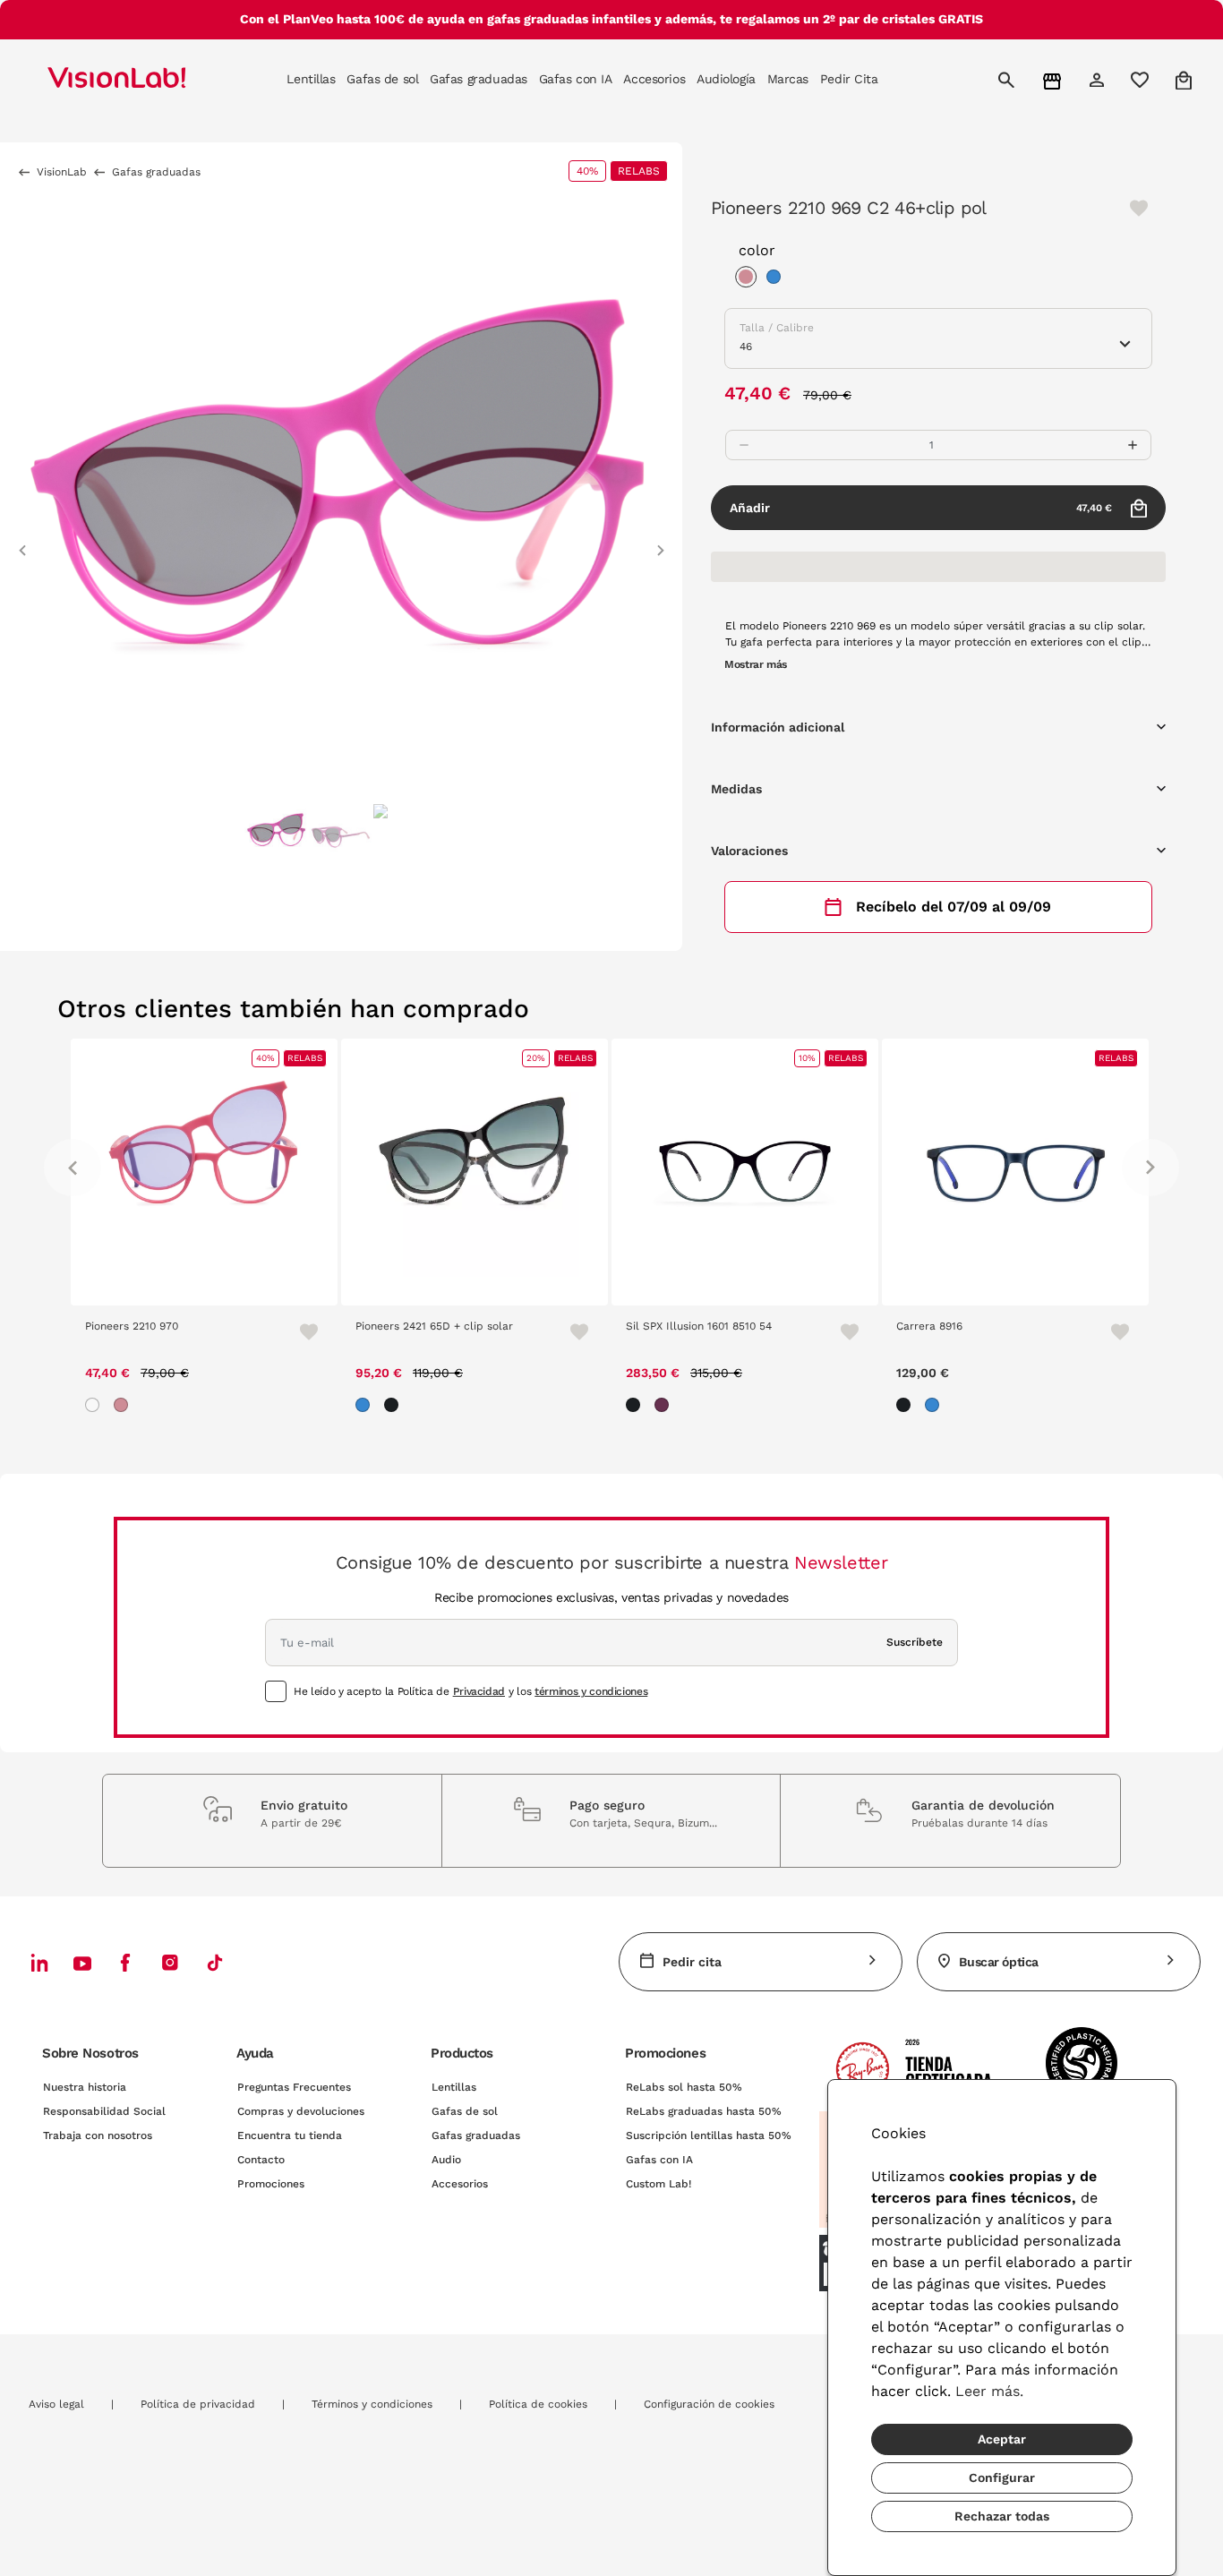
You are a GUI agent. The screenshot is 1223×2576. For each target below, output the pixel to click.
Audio (446, 2160)
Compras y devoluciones (301, 2111)
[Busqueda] (1009, 80)
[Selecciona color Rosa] (750, 279)
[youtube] (170, 1962)
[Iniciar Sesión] (1099, 80)
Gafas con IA (659, 2160)
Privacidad (479, 1691)
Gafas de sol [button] (382, 79)
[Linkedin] (39, 1962)
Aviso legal (56, 2404)
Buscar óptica (999, 1962)
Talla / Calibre (777, 328)
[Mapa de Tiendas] (1054, 80)
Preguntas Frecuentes (294, 2087)
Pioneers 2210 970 (132, 1326)
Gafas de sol (465, 2111)
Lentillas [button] (311, 79)
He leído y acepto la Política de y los (470, 1691)
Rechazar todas (1002, 2516)
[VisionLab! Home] (148, 80)
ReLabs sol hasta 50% (684, 2087)
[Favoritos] (301, 1331)
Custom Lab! (659, 2184)
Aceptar (1002, 2439)
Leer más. (989, 2391)
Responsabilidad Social (104, 2111)
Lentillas (454, 2087)
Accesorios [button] (654, 79)
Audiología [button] (726, 79)
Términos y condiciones (372, 2404)
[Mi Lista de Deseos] (1142, 80)
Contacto (261, 2160)
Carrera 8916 (929, 1326)
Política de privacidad (198, 2404)
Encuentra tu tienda (290, 2135)
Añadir (921, 508)
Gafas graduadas (476, 2135)
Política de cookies (538, 2404)
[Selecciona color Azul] (778, 279)
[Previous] (73, 1168)
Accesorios (460, 2184)
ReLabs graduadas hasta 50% (704, 2111)
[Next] (1150, 1168)
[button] (22, 542)
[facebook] (125, 1962)
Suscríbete (915, 1642)
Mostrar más (756, 664)
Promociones (271, 2184)
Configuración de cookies (709, 2404)
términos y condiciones (591, 1691)
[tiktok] (215, 1962)
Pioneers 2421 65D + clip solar (434, 1326)
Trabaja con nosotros (98, 2135)
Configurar (1002, 2478)
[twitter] (82, 1963)
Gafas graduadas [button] (479, 79)
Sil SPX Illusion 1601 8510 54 (699, 1326)
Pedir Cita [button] (849, 79)
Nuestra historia (85, 2087)
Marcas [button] (788, 79)
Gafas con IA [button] (576, 79)
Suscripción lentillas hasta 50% (709, 2135)
